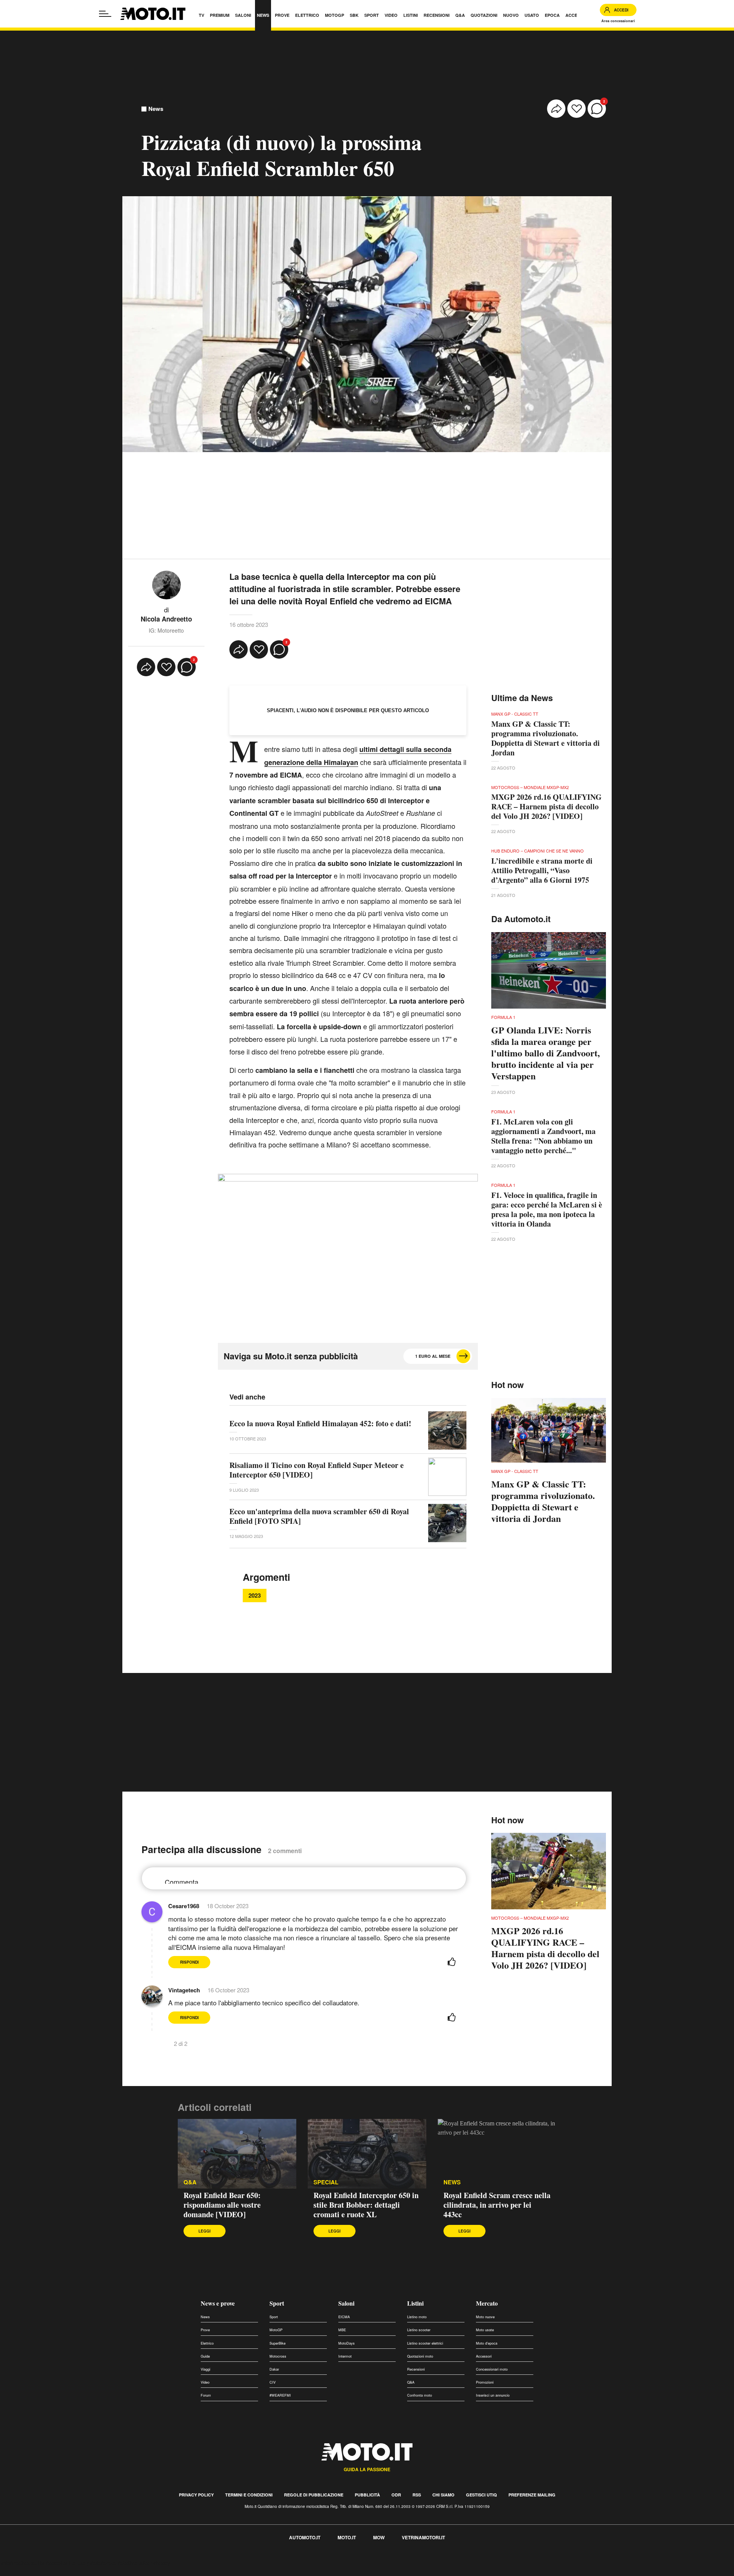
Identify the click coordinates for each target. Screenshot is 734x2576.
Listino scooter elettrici (425, 2343)
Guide (205, 2356)
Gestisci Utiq (481, 2495)
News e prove (218, 2303)
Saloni (346, 2303)
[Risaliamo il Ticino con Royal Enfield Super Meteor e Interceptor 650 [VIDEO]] (447, 1477)
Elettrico (207, 2343)
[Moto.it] (153, 14)
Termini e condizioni (249, 2495)
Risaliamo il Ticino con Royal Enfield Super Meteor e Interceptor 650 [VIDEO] (317, 1470)
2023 (255, 1595)
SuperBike (278, 2343)
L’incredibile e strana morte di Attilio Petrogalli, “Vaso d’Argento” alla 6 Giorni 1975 (542, 870)
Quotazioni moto (420, 2356)
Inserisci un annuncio (493, 2395)
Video (205, 2382)
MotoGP (276, 2330)
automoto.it (305, 2537)
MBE (342, 2330)
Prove (205, 2330)
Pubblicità (367, 2495)
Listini (415, 2303)
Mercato (487, 2303)
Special (326, 2182)
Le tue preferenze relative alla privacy (119, 2563)
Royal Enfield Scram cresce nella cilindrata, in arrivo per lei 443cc (497, 2205)
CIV (273, 2382)
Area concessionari (618, 21)
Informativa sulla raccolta (34, 2563)
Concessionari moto (492, 2369)
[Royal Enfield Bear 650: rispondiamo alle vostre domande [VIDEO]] (237, 2154)
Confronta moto (420, 2395)
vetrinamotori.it (423, 2537)
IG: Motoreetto (166, 630)
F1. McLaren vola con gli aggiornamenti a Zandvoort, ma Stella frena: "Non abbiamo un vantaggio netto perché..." (543, 1136)
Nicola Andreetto (166, 619)
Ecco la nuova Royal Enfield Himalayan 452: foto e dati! (320, 1423)
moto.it (347, 2537)
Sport (277, 2303)
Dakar (274, 2369)
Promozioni (485, 2382)
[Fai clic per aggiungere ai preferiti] (576, 109)
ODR (396, 2495)
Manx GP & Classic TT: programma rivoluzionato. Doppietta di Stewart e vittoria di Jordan (546, 738)
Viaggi (205, 2369)
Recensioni (416, 2369)
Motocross (278, 2356)
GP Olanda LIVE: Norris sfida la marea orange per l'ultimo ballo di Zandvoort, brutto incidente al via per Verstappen (546, 1053)
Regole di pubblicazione (314, 2495)
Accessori (484, 2356)
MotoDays (347, 2343)
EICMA (344, 2317)
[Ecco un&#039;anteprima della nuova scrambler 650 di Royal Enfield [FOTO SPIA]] (447, 1523)
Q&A (190, 2182)
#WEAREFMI (280, 2395)
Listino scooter (419, 2330)
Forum (206, 2395)
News (156, 109)
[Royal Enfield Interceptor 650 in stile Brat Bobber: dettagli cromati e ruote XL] (367, 2154)
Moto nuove (485, 2317)
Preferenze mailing (532, 2495)
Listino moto (417, 2317)
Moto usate (485, 2330)
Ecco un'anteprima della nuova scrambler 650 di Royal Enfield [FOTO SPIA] (319, 1516)
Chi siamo (443, 2495)
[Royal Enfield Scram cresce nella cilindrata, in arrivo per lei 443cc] (497, 2154)
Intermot (345, 2356)
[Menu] (105, 14)
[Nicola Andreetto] (166, 584)
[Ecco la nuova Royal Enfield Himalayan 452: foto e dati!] (447, 1430)
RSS (417, 2495)
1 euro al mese (433, 1356)
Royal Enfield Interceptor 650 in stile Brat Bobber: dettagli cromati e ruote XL (366, 2205)
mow (379, 2537)
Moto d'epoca (487, 2343)
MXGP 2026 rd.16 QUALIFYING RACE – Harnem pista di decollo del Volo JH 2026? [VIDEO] (546, 806)
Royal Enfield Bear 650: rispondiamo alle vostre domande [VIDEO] (222, 2205)
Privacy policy (196, 2495)
